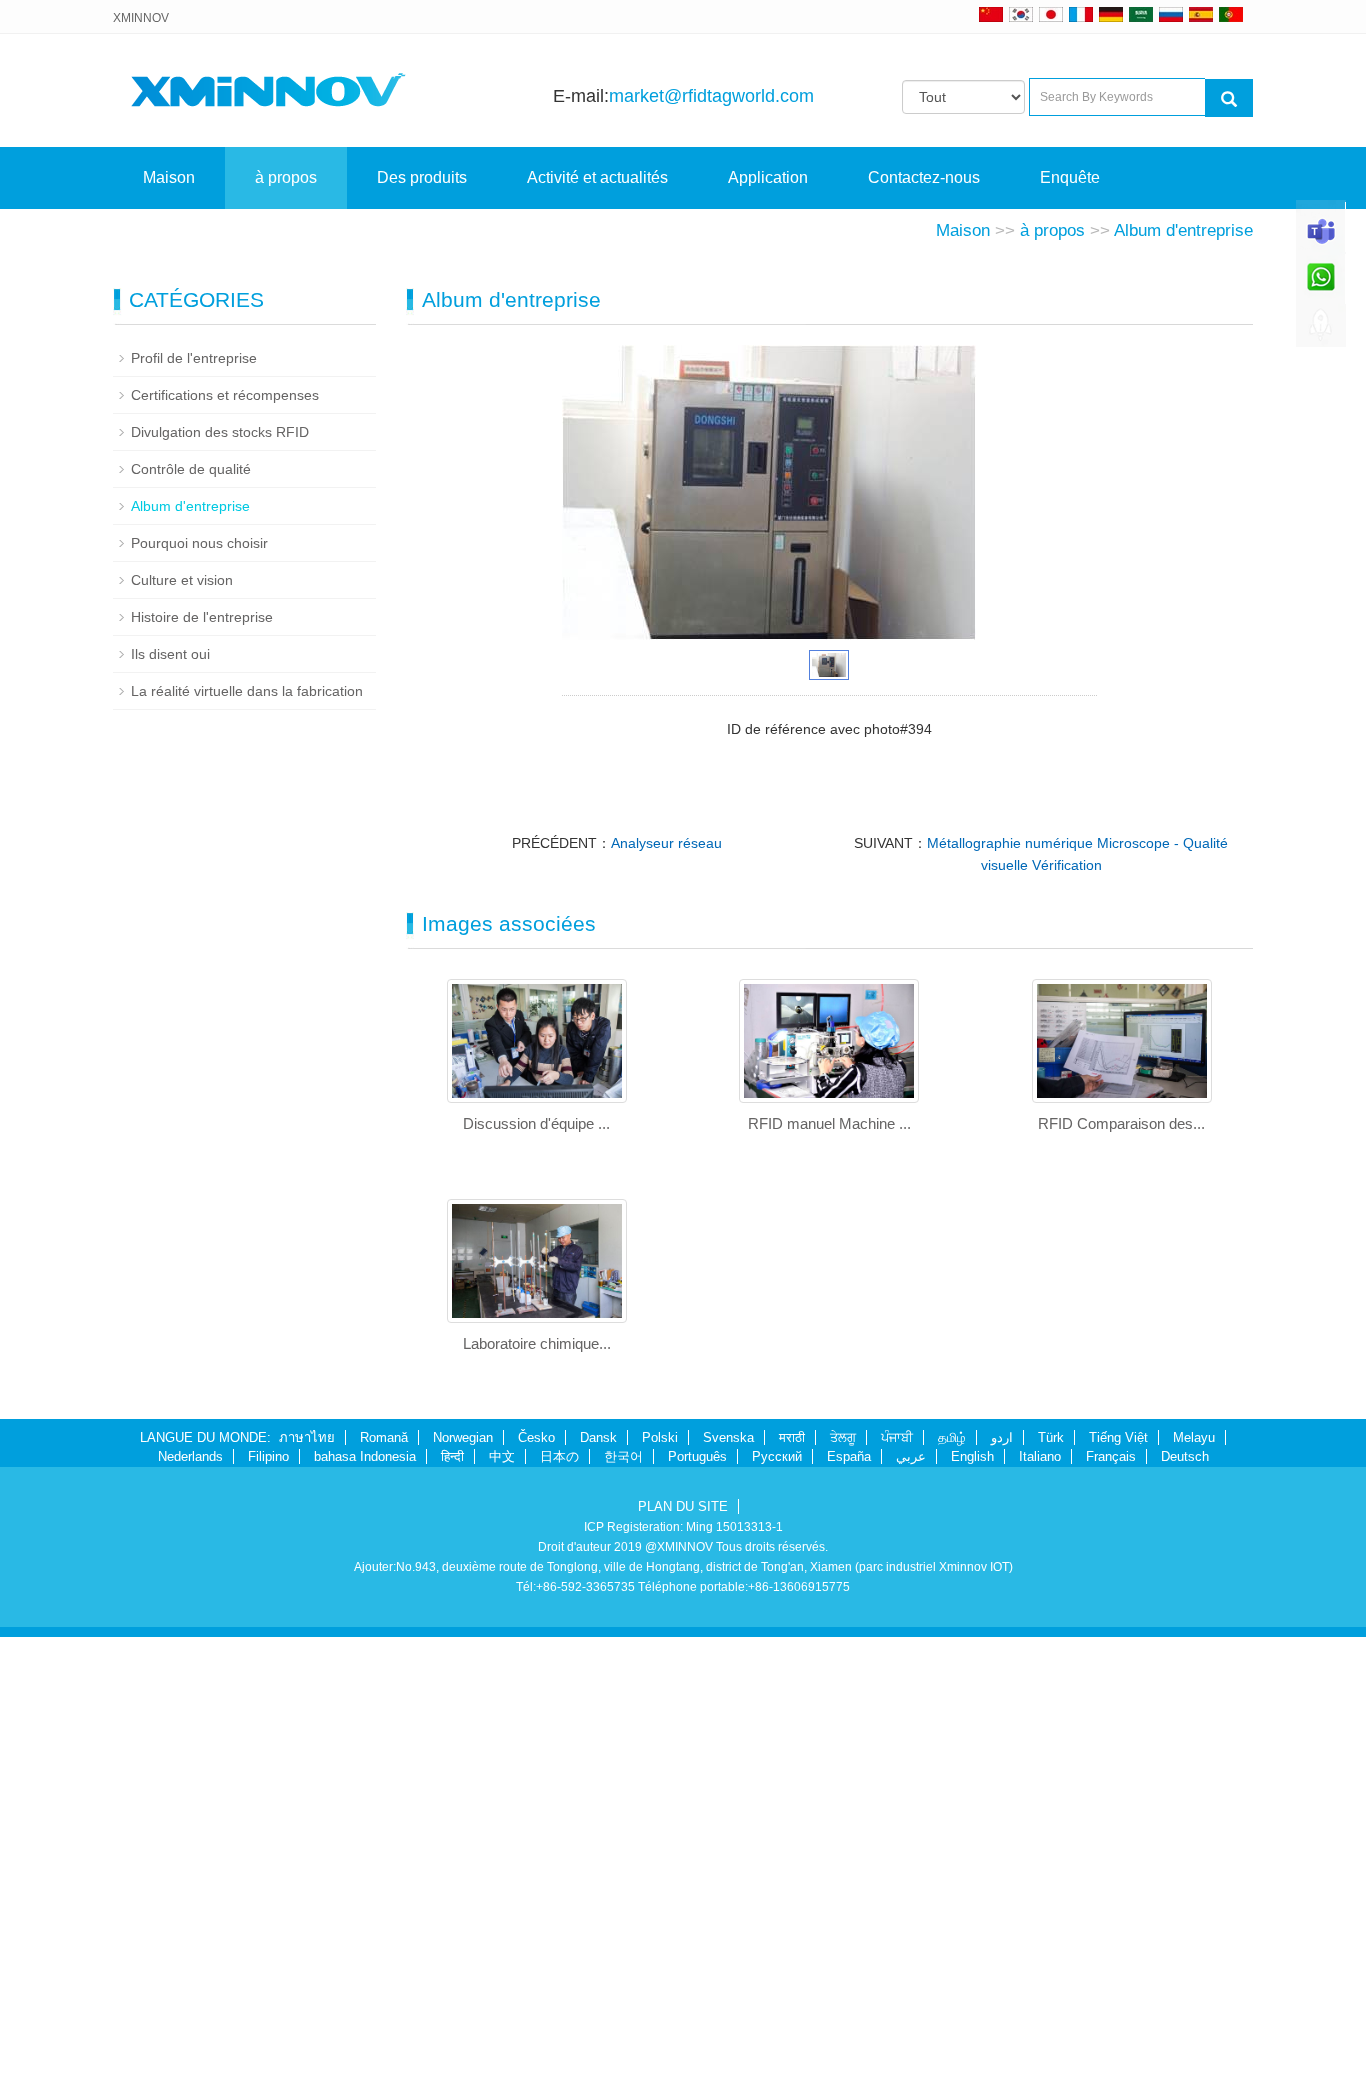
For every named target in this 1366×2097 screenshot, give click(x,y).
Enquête (1070, 177)
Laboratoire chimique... (537, 1343)
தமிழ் (952, 1437)
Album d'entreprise (1183, 230)
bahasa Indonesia (365, 1456)
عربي (911, 1456)
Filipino (268, 1456)
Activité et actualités (597, 177)
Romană (384, 1437)
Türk (1051, 1437)
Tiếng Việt (1118, 1437)
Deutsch (1185, 1456)
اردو (1002, 1437)
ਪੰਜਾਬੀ (897, 1437)
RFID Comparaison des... (1121, 1123)
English (972, 1456)
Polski (660, 1437)
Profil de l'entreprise (194, 358)
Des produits (422, 177)
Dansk (598, 1437)
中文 (502, 1456)
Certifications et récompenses (225, 395)
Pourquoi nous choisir (199, 543)
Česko (536, 1437)
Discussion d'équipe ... (536, 1123)
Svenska (728, 1437)
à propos (286, 177)
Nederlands (190, 1456)
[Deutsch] (1111, 14)
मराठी (792, 1437)
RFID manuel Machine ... (829, 1123)
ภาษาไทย (307, 1437)
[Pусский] (1171, 14)
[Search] (1229, 98)
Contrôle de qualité (191, 469)
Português (697, 1456)
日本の (559, 1456)
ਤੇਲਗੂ (843, 1437)
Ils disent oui (170, 654)
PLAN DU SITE (683, 1506)
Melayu (1194, 1437)
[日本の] (1054, 14)
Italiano (1040, 1456)
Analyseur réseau (666, 843)
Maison (169, 177)
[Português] (1231, 14)
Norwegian (463, 1437)
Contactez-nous (924, 177)
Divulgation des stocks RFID (220, 432)
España (849, 1456)
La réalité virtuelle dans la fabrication (247, 691)
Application (768, 177)
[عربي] (1141, 14)
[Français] (1081, 14)
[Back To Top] (1321, 331)
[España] (1201, 14)
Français (1111, 1456)
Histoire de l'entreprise (202, 617)
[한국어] (1021, 14)
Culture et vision (182, 580)
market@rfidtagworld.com (711, 96)
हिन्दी (452, 1456)
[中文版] (991, 14)
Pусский (777, 1456)
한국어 (623, 1456)
